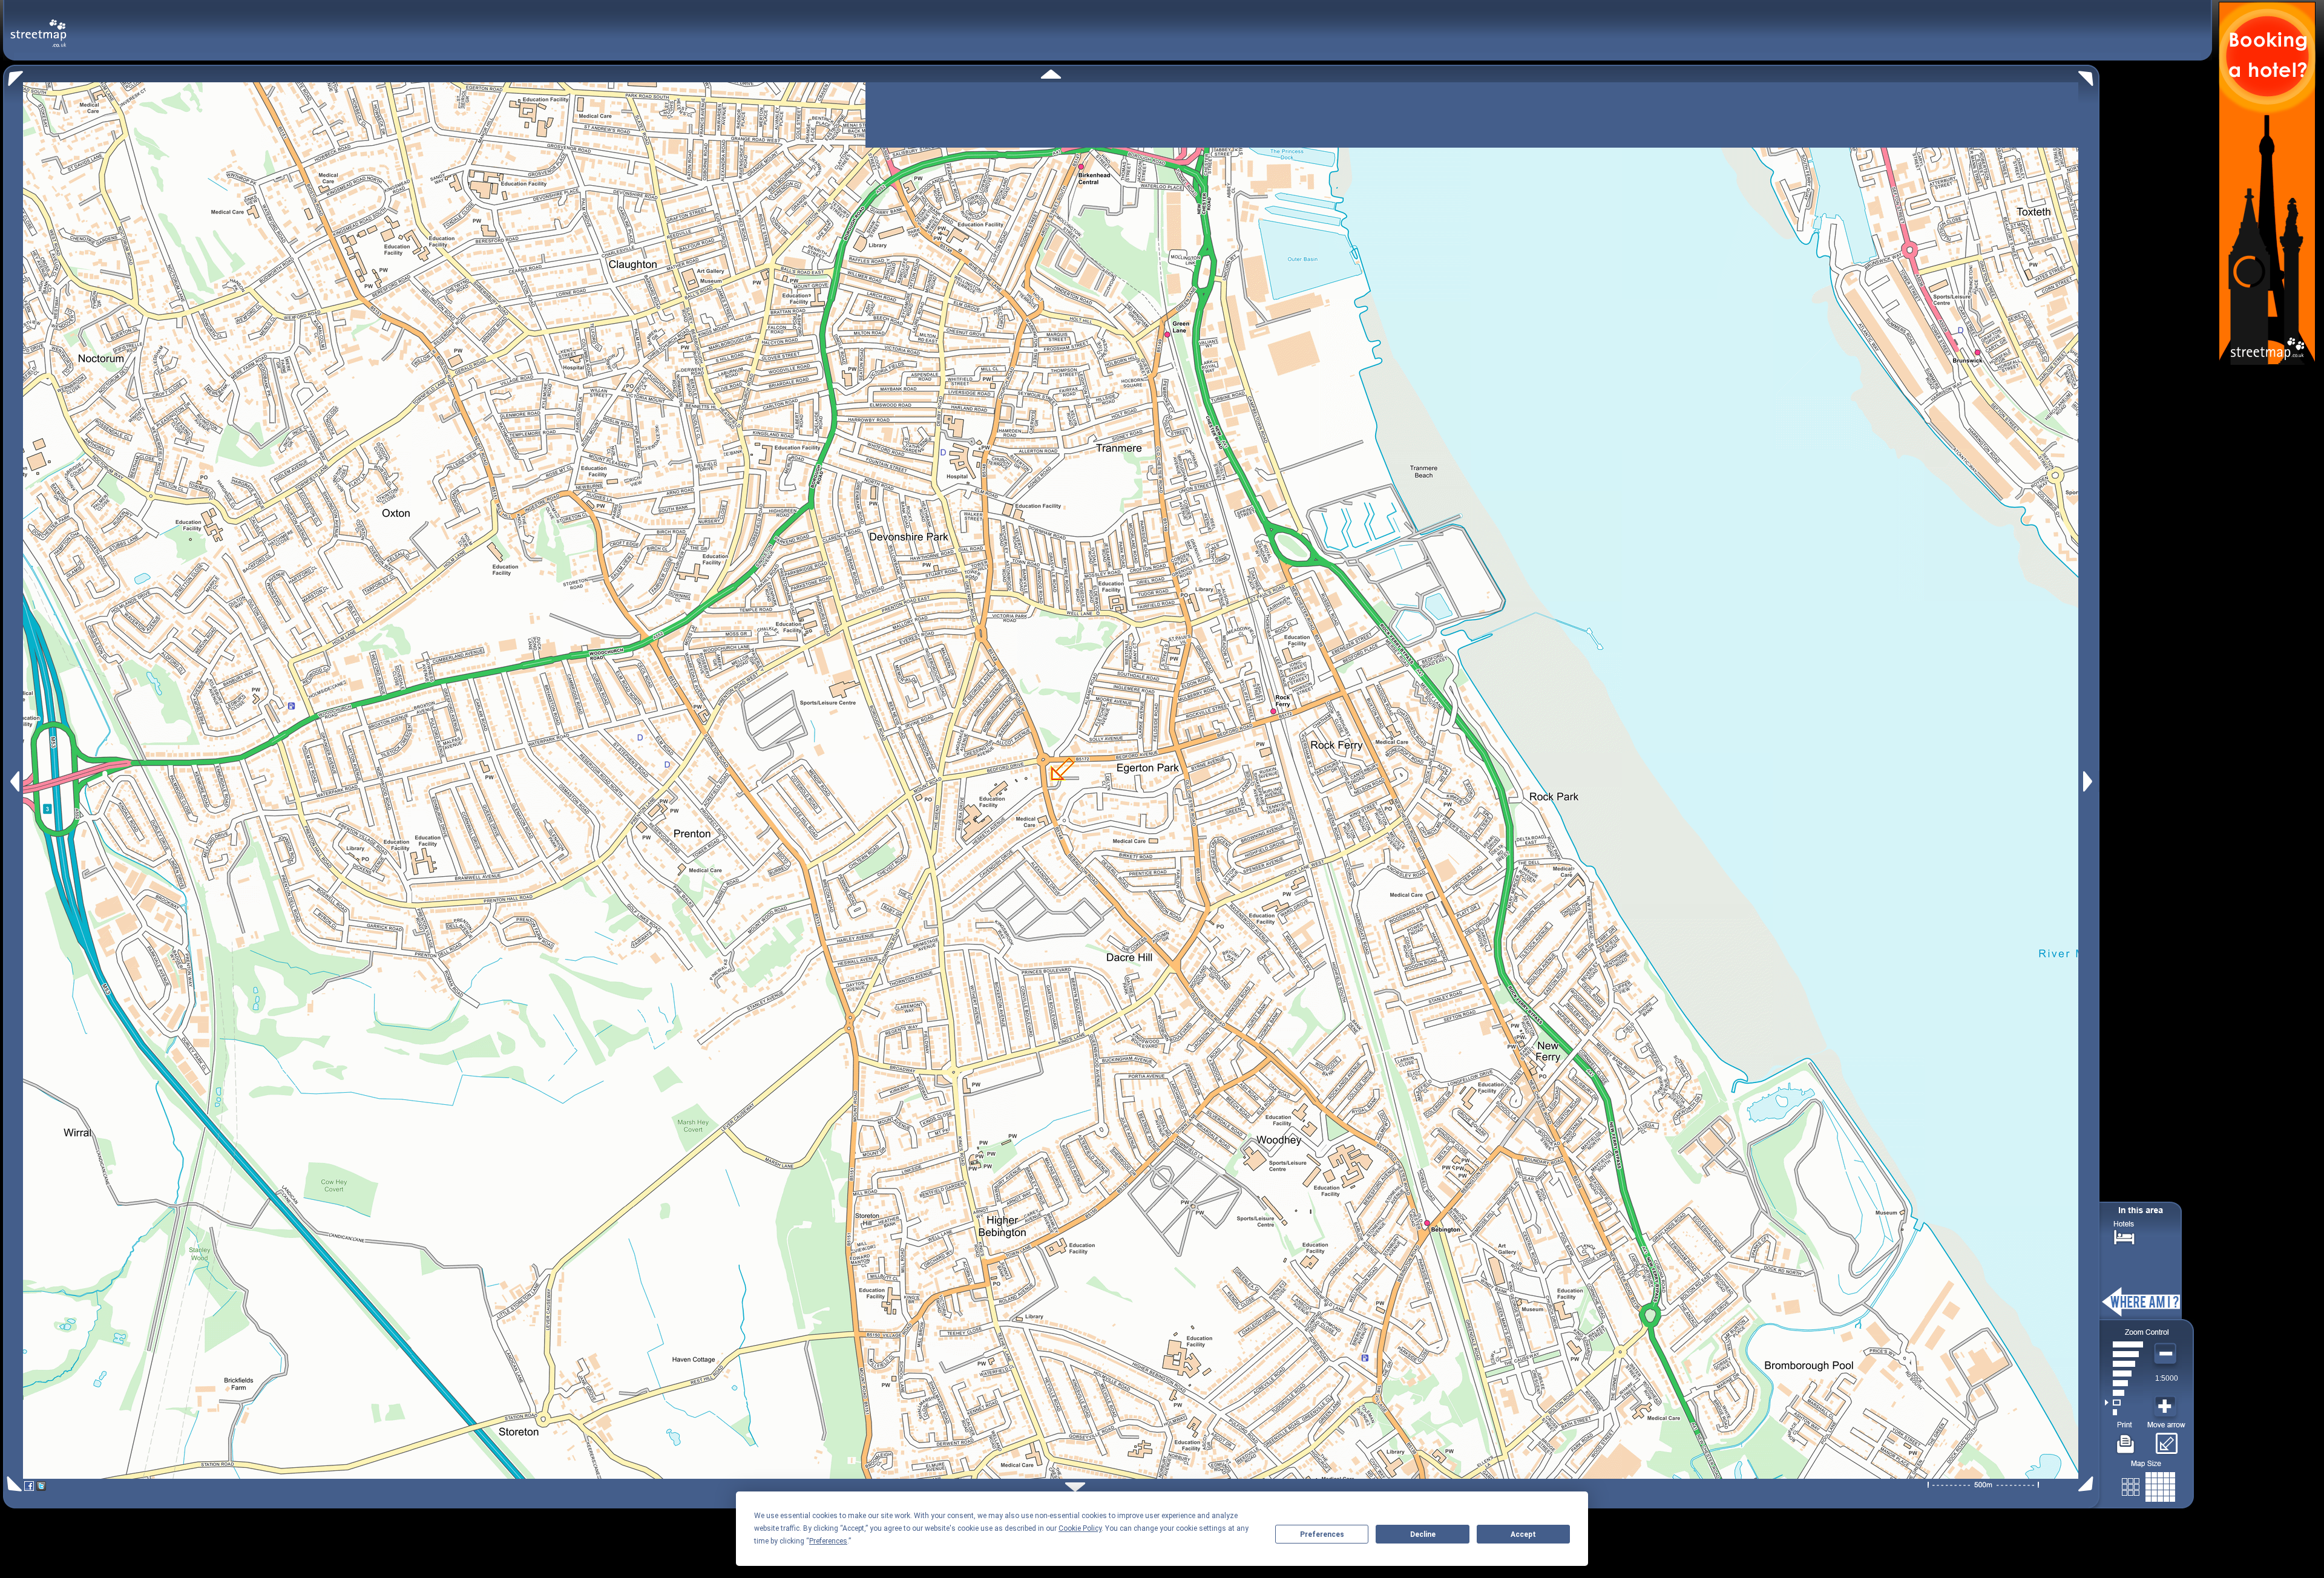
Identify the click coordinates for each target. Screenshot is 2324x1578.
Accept (1523, 1534)
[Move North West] (13, 75)
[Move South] (1075, 1487)
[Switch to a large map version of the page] (2148, 1485)
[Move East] (2089, 781)
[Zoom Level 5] (2124, 1373)
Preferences (1322, 1534)
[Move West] (14, 781)
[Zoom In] (2167, 1407)
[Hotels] (2124, 1236)
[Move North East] (2089, 75)
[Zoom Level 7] (2124, 1354)
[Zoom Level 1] (2124, 1412)
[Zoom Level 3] (2124, 1393)
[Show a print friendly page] (2126, 1439)
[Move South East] (2088, 1484)
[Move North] (1051, 74)
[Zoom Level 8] (2124, 1344)
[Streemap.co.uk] (38, 26)
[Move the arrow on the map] (2166, 1439)
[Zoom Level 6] (2124, 1364)
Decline (1423, 1534)
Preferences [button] (828, 1541)
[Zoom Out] (2167, 1354)
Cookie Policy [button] (1080, 1528)
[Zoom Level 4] (2124, 1383)
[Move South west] (12, 1484)
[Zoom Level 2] (2124, 1403)
